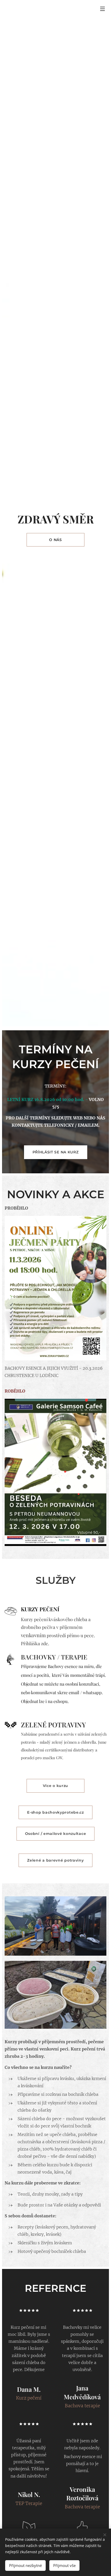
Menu (102, 9)
